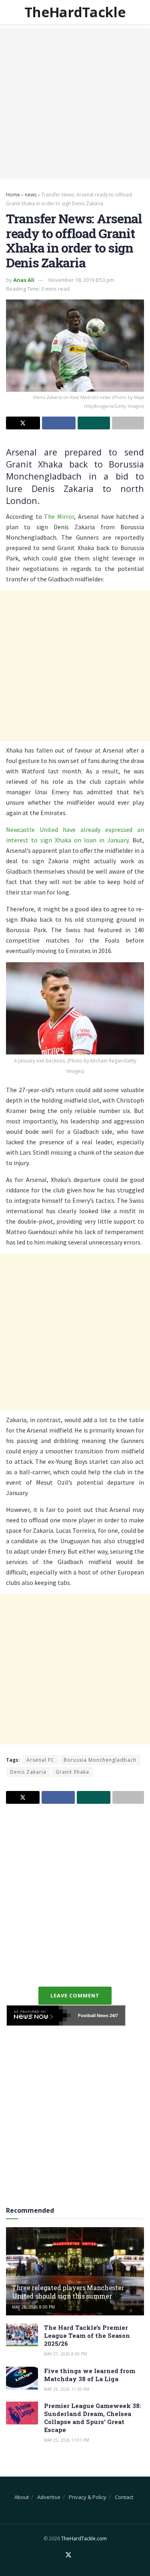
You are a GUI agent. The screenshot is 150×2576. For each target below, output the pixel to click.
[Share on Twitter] (23, 423)
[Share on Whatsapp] (94, 423)
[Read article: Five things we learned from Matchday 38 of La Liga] (22, 2378)
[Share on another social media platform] (128, 423)
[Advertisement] (75, 103)
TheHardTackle (75, 12)
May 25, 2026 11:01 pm (67, 2440)
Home (13, 195)
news (31, 195)
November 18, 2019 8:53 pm (81, 280)
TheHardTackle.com (84, 2539)
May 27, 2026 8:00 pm (65, 2354)
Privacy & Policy (88, 2497)
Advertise (49, 2497)
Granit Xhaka (72, 1772)
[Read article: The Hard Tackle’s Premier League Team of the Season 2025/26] (22, 2335)
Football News (93, 2015)
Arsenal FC (40, 1760)
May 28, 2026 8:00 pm (33, 2307)
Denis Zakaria (28, 1772)
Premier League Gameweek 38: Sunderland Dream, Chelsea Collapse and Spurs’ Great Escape (93, 2418)
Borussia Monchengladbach (100, 1760)
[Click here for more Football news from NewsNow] (39, 2015)
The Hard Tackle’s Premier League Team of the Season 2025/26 (87, 2335)
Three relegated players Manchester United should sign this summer (68, 2292)
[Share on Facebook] (59, 423)
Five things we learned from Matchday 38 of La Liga (90, 2375)
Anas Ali (24, 280)
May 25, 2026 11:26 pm (67, 2389)
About (22, 2497)
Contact (124, 2497)
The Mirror (59, 516)
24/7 (113, 2015)
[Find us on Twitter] (68, 2555)
